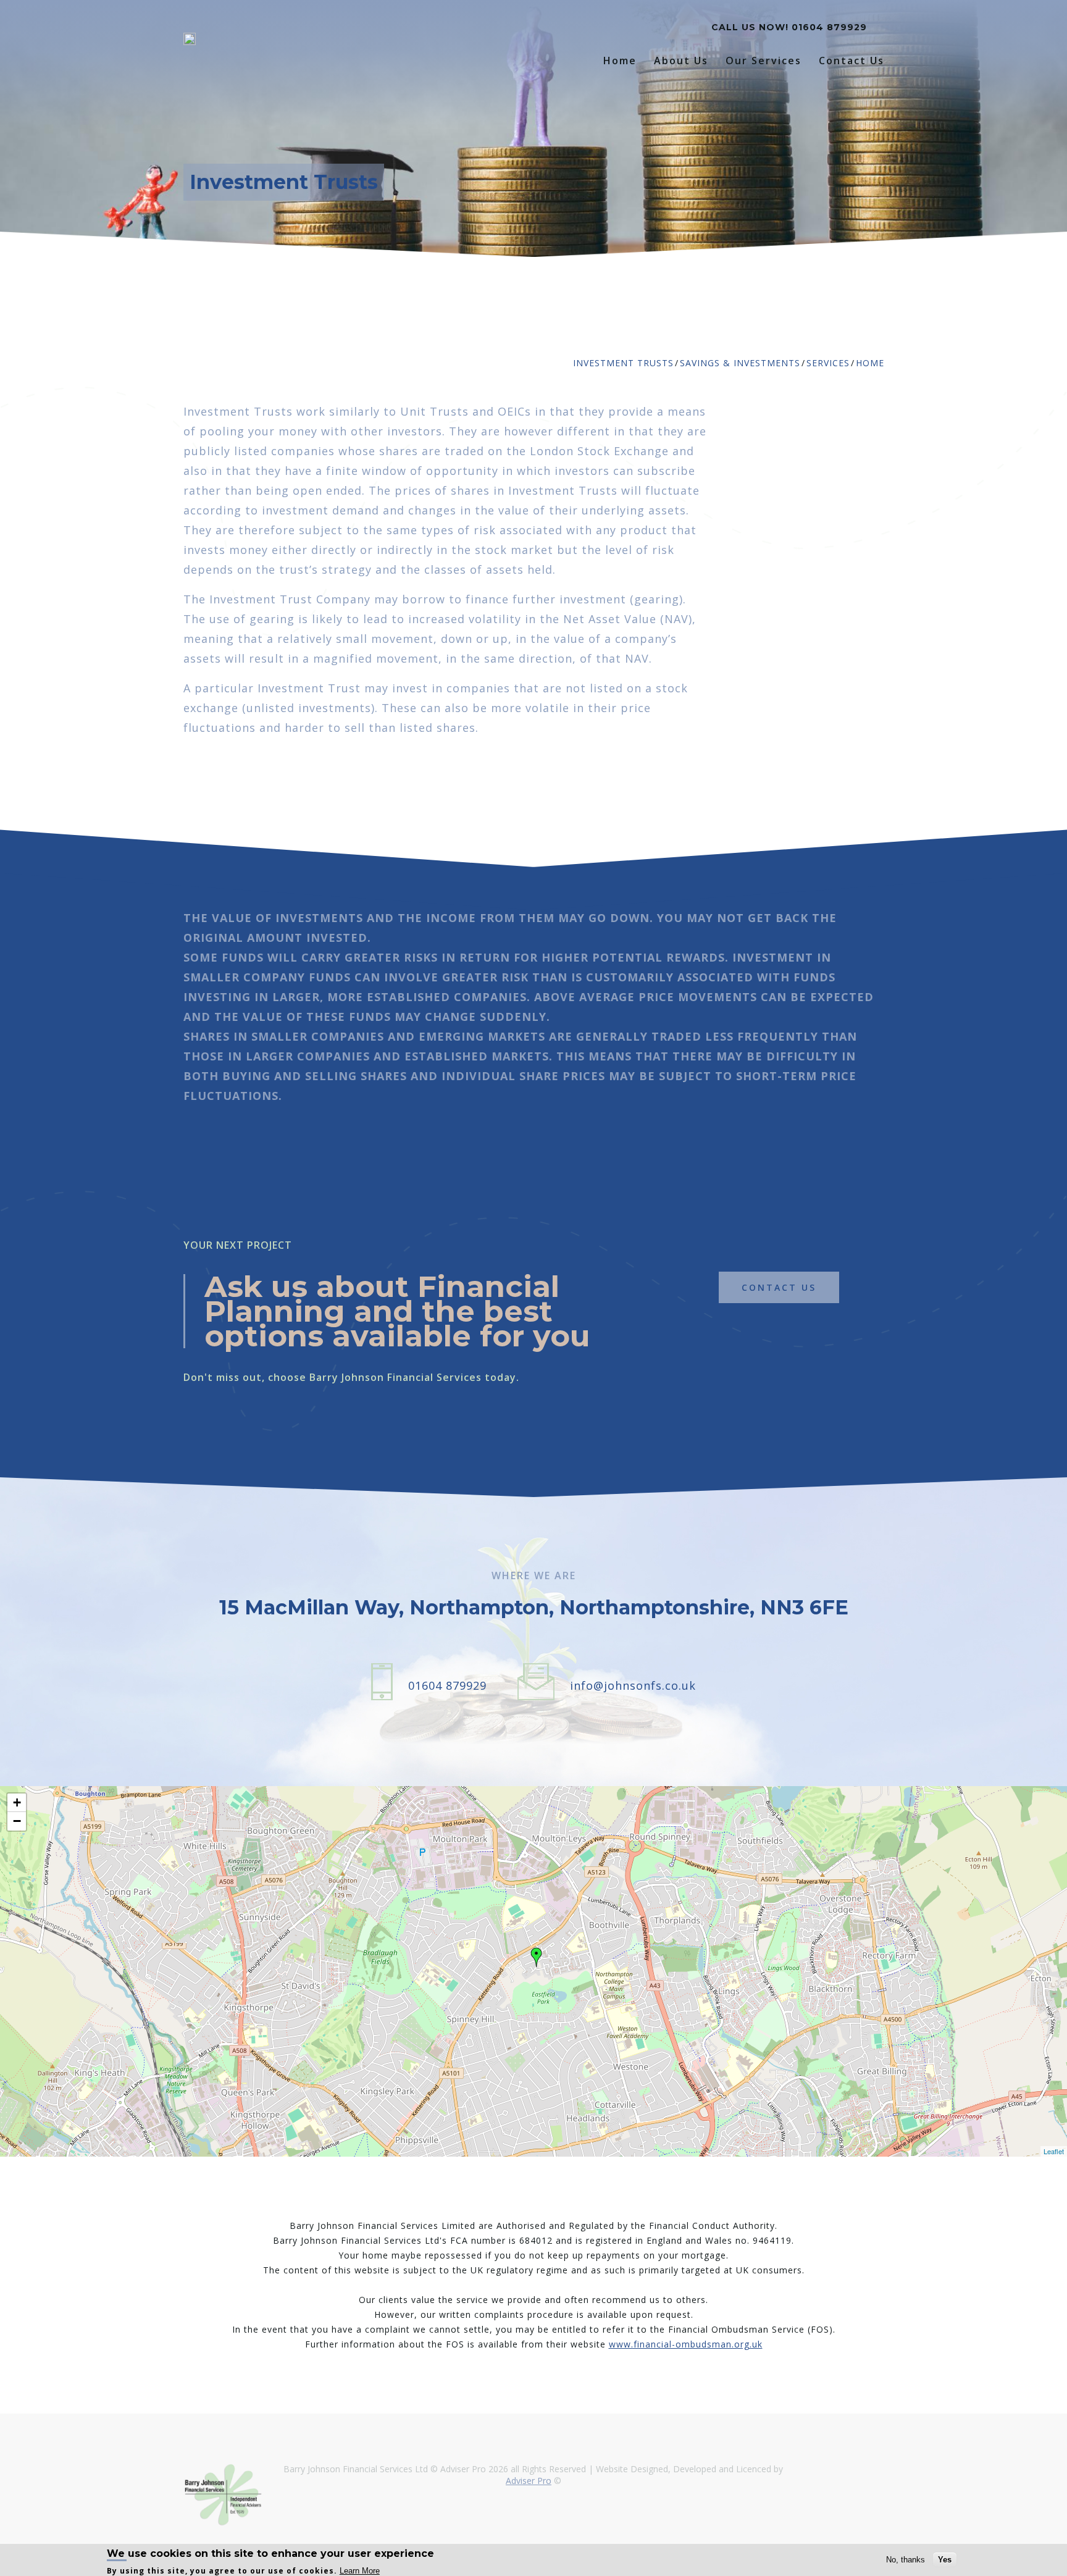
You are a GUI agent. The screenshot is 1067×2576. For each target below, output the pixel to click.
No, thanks (906, 2560)
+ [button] (17, 1802)
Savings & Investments (740, 363)
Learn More (360, 2570)
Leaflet (1054, 2151)
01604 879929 (829, 27)
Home (620, 61)
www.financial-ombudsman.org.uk (686, 2344)
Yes (945, 2560)
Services (828, 363)
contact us (779, 1287)
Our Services (764, 61)
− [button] (17, 1821)
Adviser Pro (529, 2481)
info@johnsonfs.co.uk (633, 1685)
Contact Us (852, 61)
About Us (681, 61)
